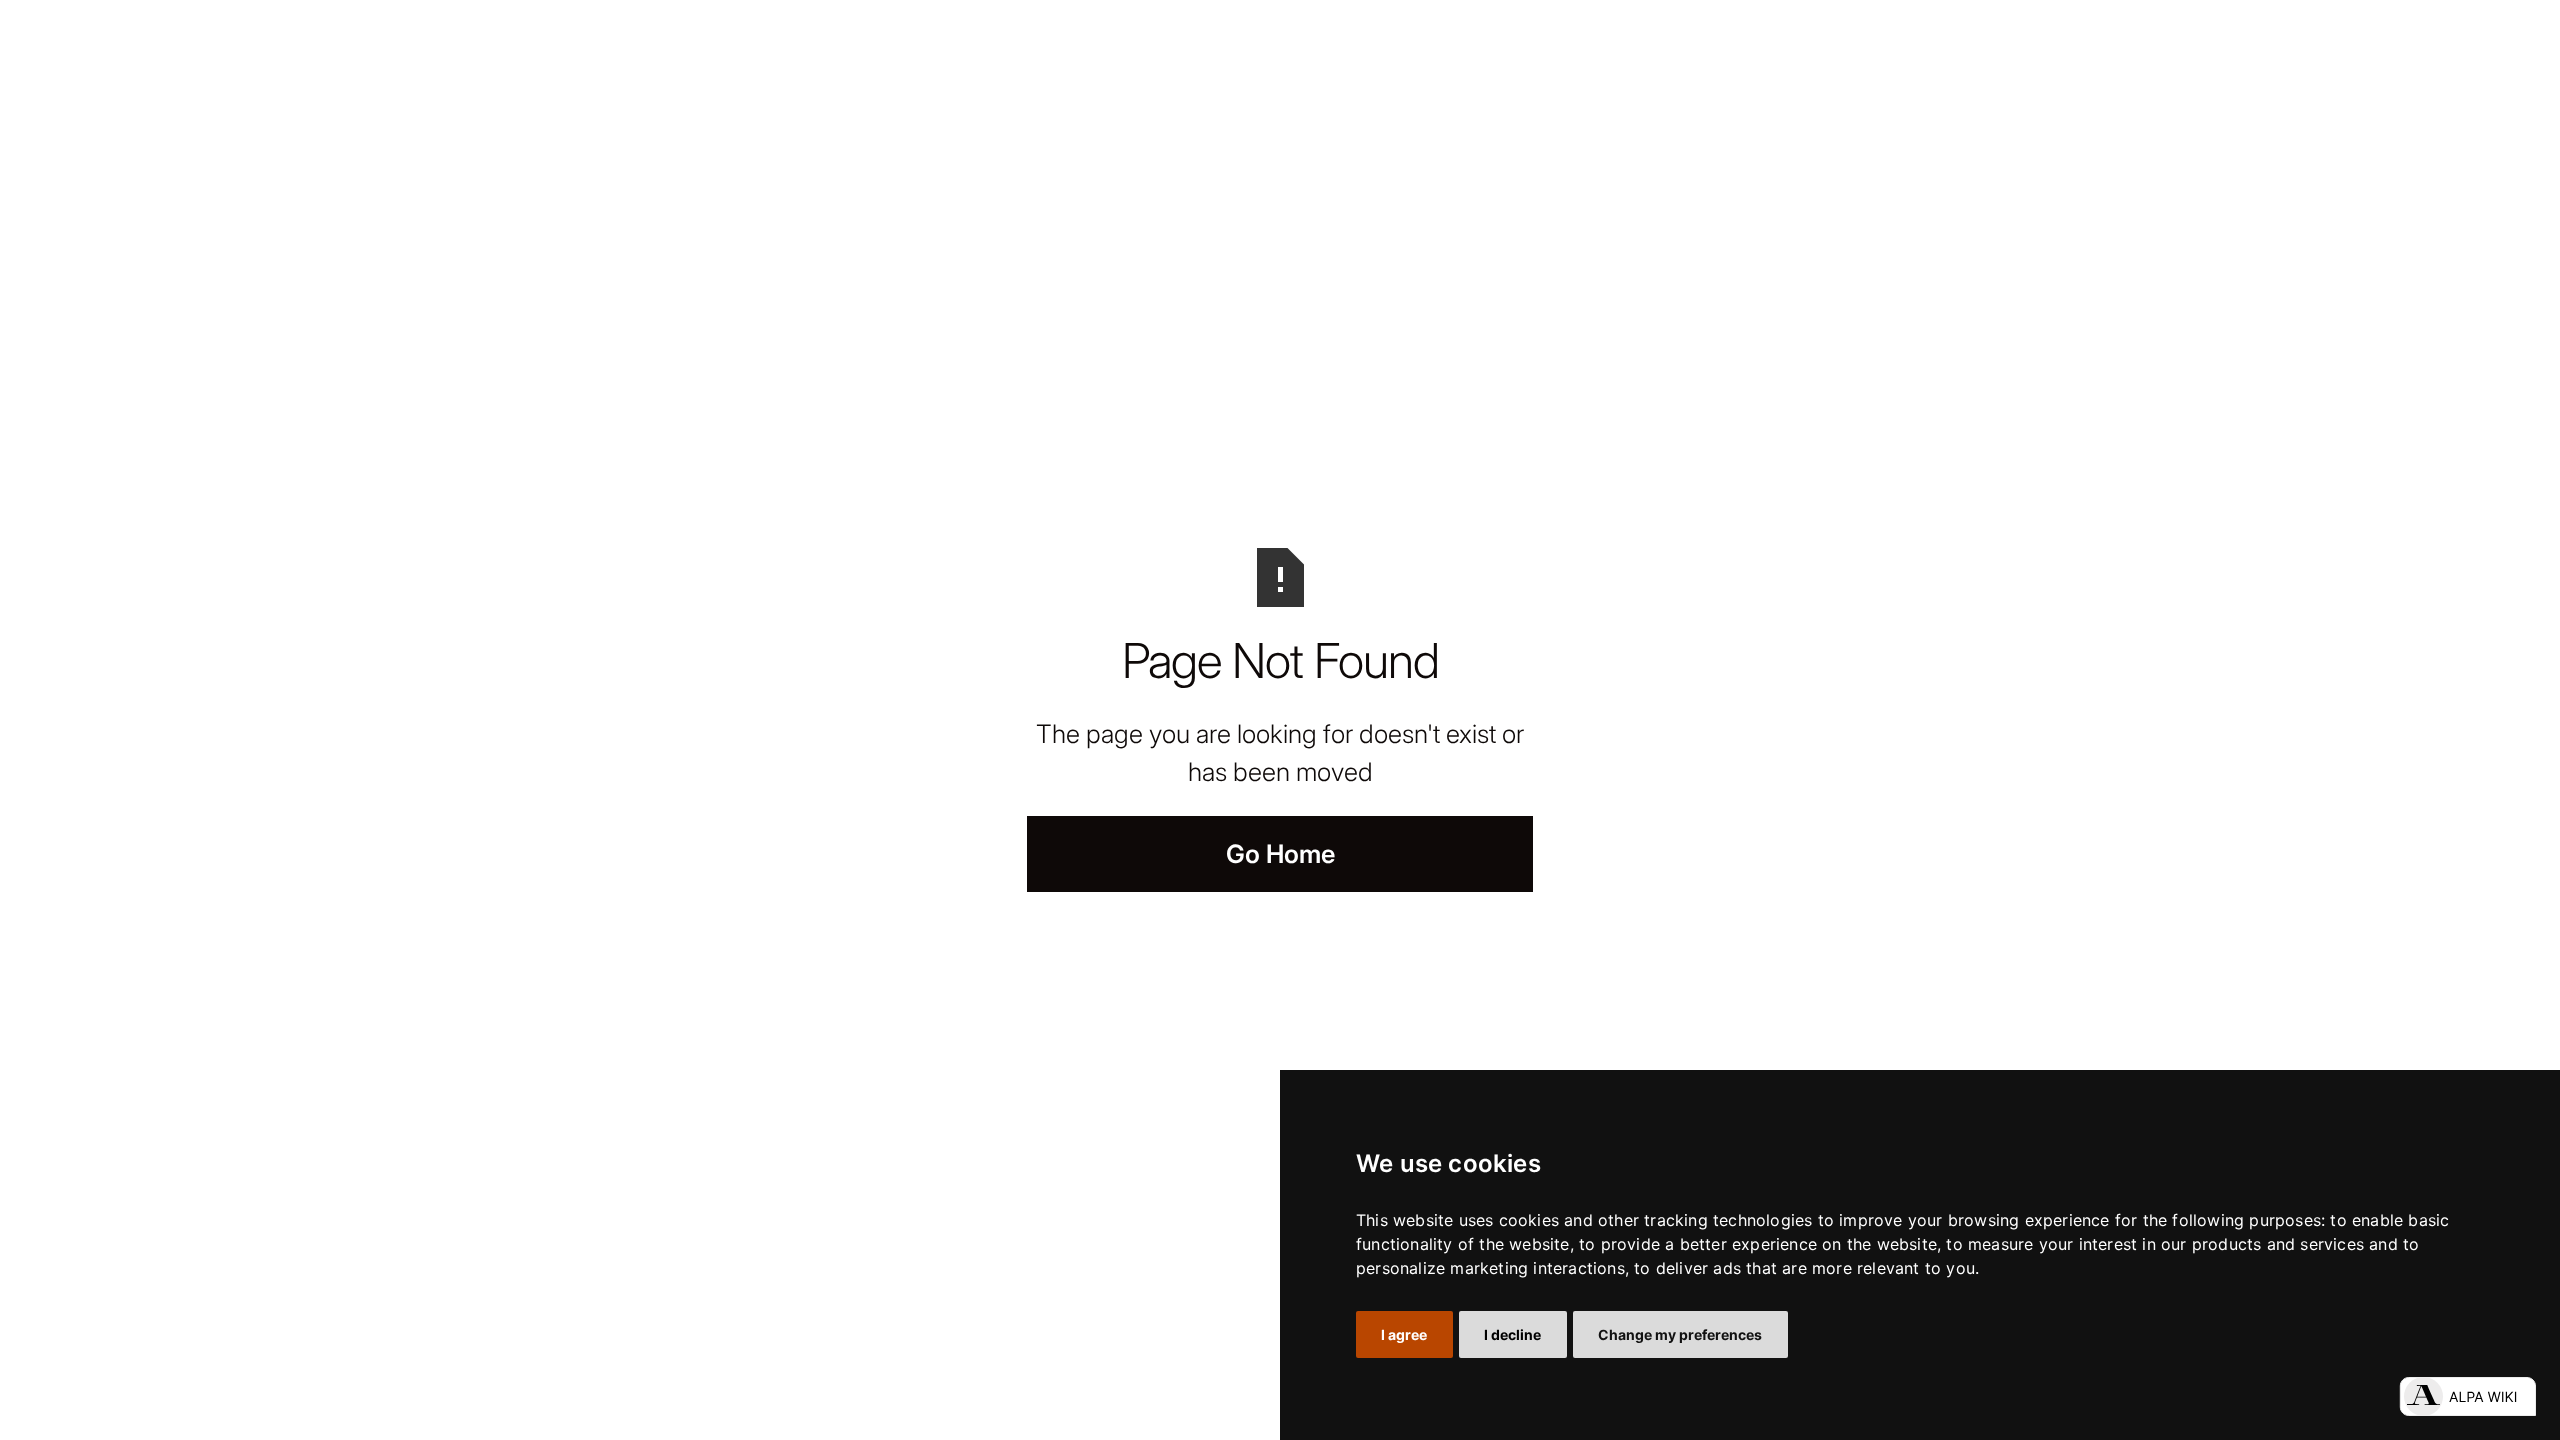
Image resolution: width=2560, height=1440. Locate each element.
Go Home (1280, 853)
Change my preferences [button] (1680, 1334)
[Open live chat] (2467, 1396)
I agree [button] (1404, 1334)
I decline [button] (1512, 1334)
